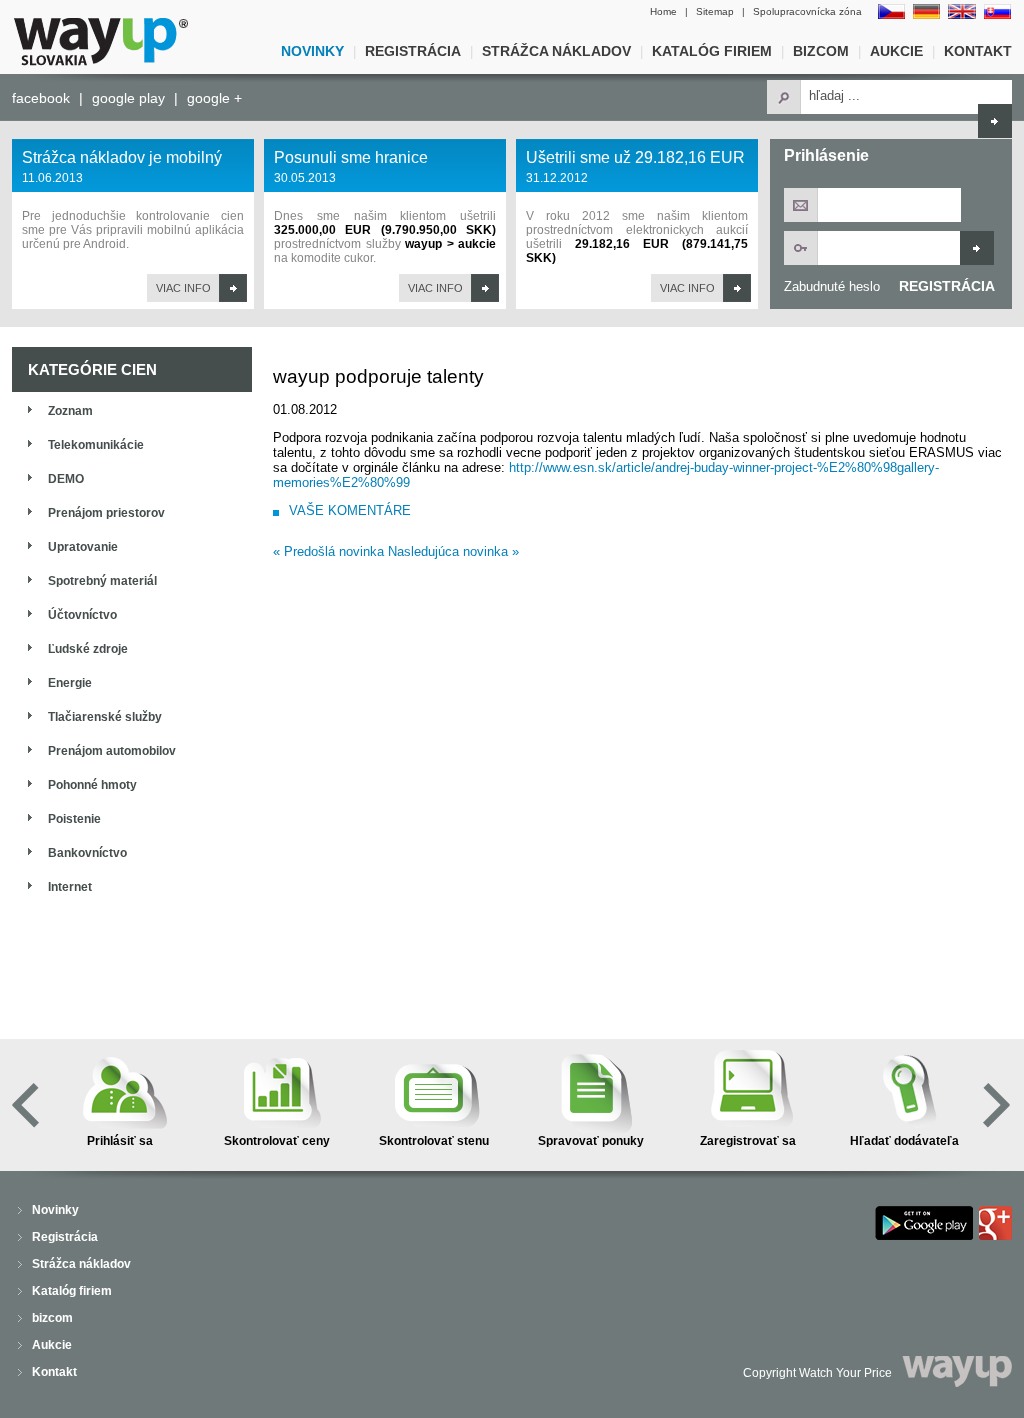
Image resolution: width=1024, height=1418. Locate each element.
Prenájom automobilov (112, 751)
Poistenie (74, 819)
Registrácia (413, 51)
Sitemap (715, 11)
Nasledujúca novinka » (453, 551)
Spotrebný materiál (102, 581)
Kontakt (978, 51)
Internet (70, 887)
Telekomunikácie (96, 445)
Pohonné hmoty (92, 785)
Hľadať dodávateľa (904, 1141)
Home (663, 11)
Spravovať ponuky (591, 1141)
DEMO (66, 479)
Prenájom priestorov (106, 513)
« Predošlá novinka (328, 551)
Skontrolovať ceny (277, 1141)
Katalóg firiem (712, 51)
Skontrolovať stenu (434, 1141)
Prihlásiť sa (120, 1141)
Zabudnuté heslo (832, 286)
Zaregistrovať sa (748, 1141)
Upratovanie (83, 547)
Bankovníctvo (87, 853)
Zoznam (70, 411)
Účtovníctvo (82, 615)
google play (128, 98)
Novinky (312, 51)
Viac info (183, 288)
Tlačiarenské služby (105, 717)
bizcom (821, 51)
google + (214, 98)
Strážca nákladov (556, 51)
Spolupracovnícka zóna (807, 11)
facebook (41, 98)
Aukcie (896, 51)
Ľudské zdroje (88, 649)
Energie (70, 683)
